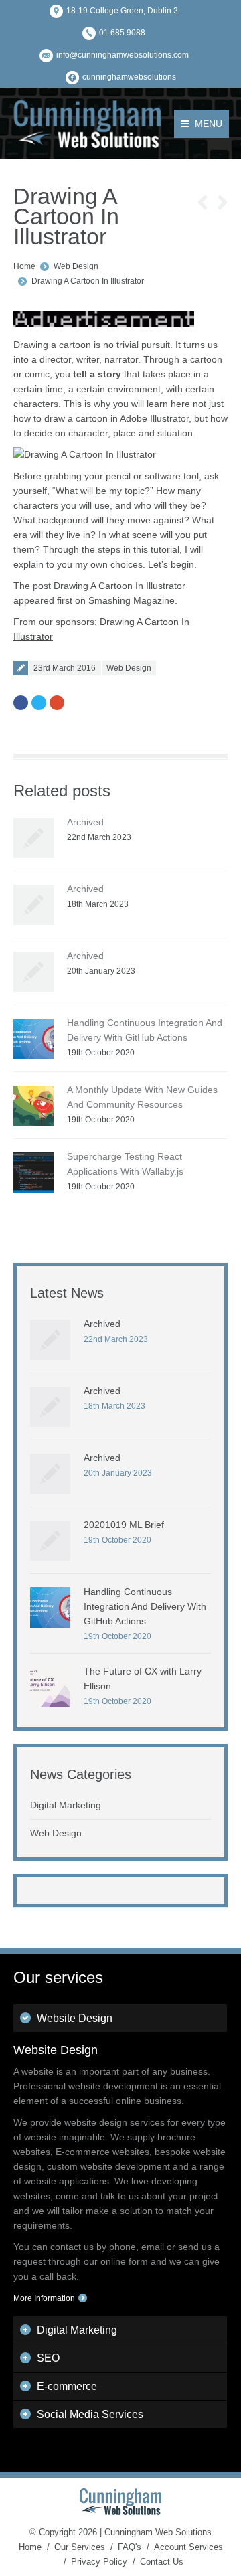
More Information (44, 2298)
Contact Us (162, 2562)
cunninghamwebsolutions (129, 77)
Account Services (188, 2547)
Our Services (80, 2547)
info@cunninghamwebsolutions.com (123, 55)
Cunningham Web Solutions (158, 2532)
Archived (85, 822)
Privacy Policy (99, 2562)
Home (24, 266)
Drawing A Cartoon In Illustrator (88, 281)
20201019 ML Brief (124, 1525)
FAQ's (130, 2547)
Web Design (76, 266)
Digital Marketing (66, 1805)
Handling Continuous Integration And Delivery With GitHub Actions (145, 1606)
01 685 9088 (122, 33)
